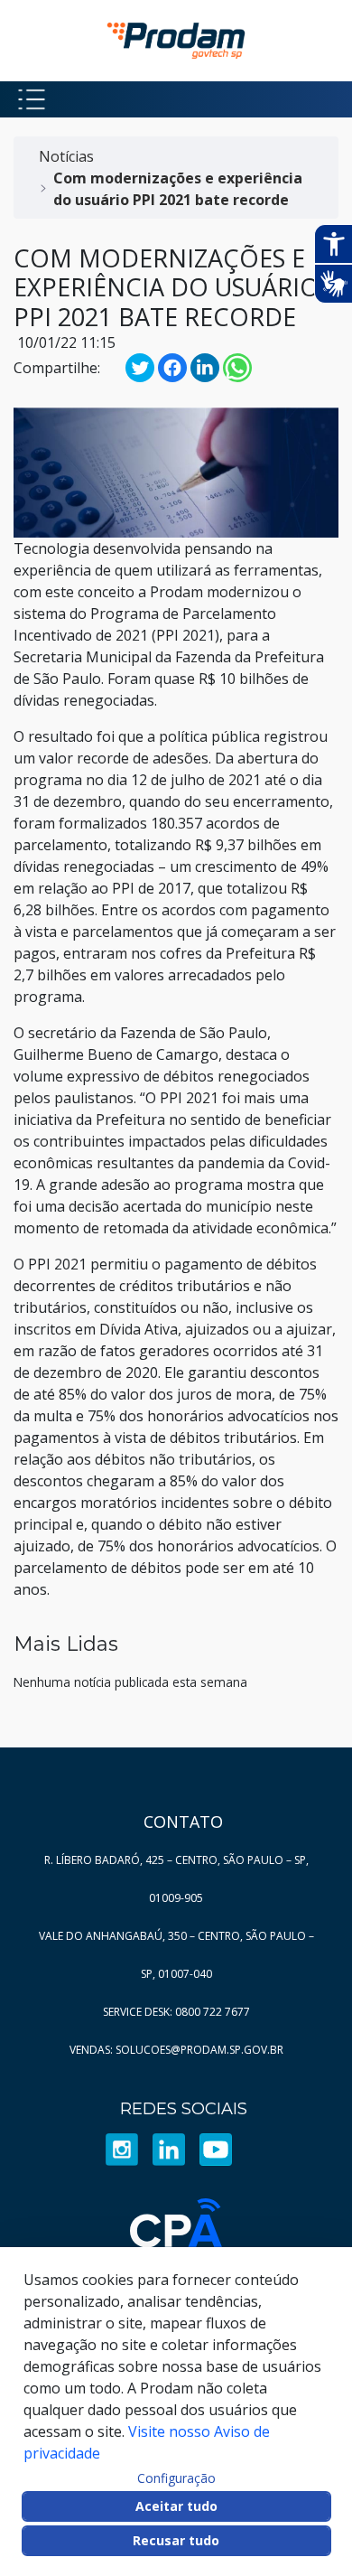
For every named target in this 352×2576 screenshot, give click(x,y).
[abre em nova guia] (122, 2148)
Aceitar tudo (176, 2506)
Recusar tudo (176, 2540)
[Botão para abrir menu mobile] (32, 99)
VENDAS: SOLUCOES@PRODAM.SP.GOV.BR (176, 2050)
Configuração (176, 2478)
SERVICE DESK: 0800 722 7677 (176, 2012)
